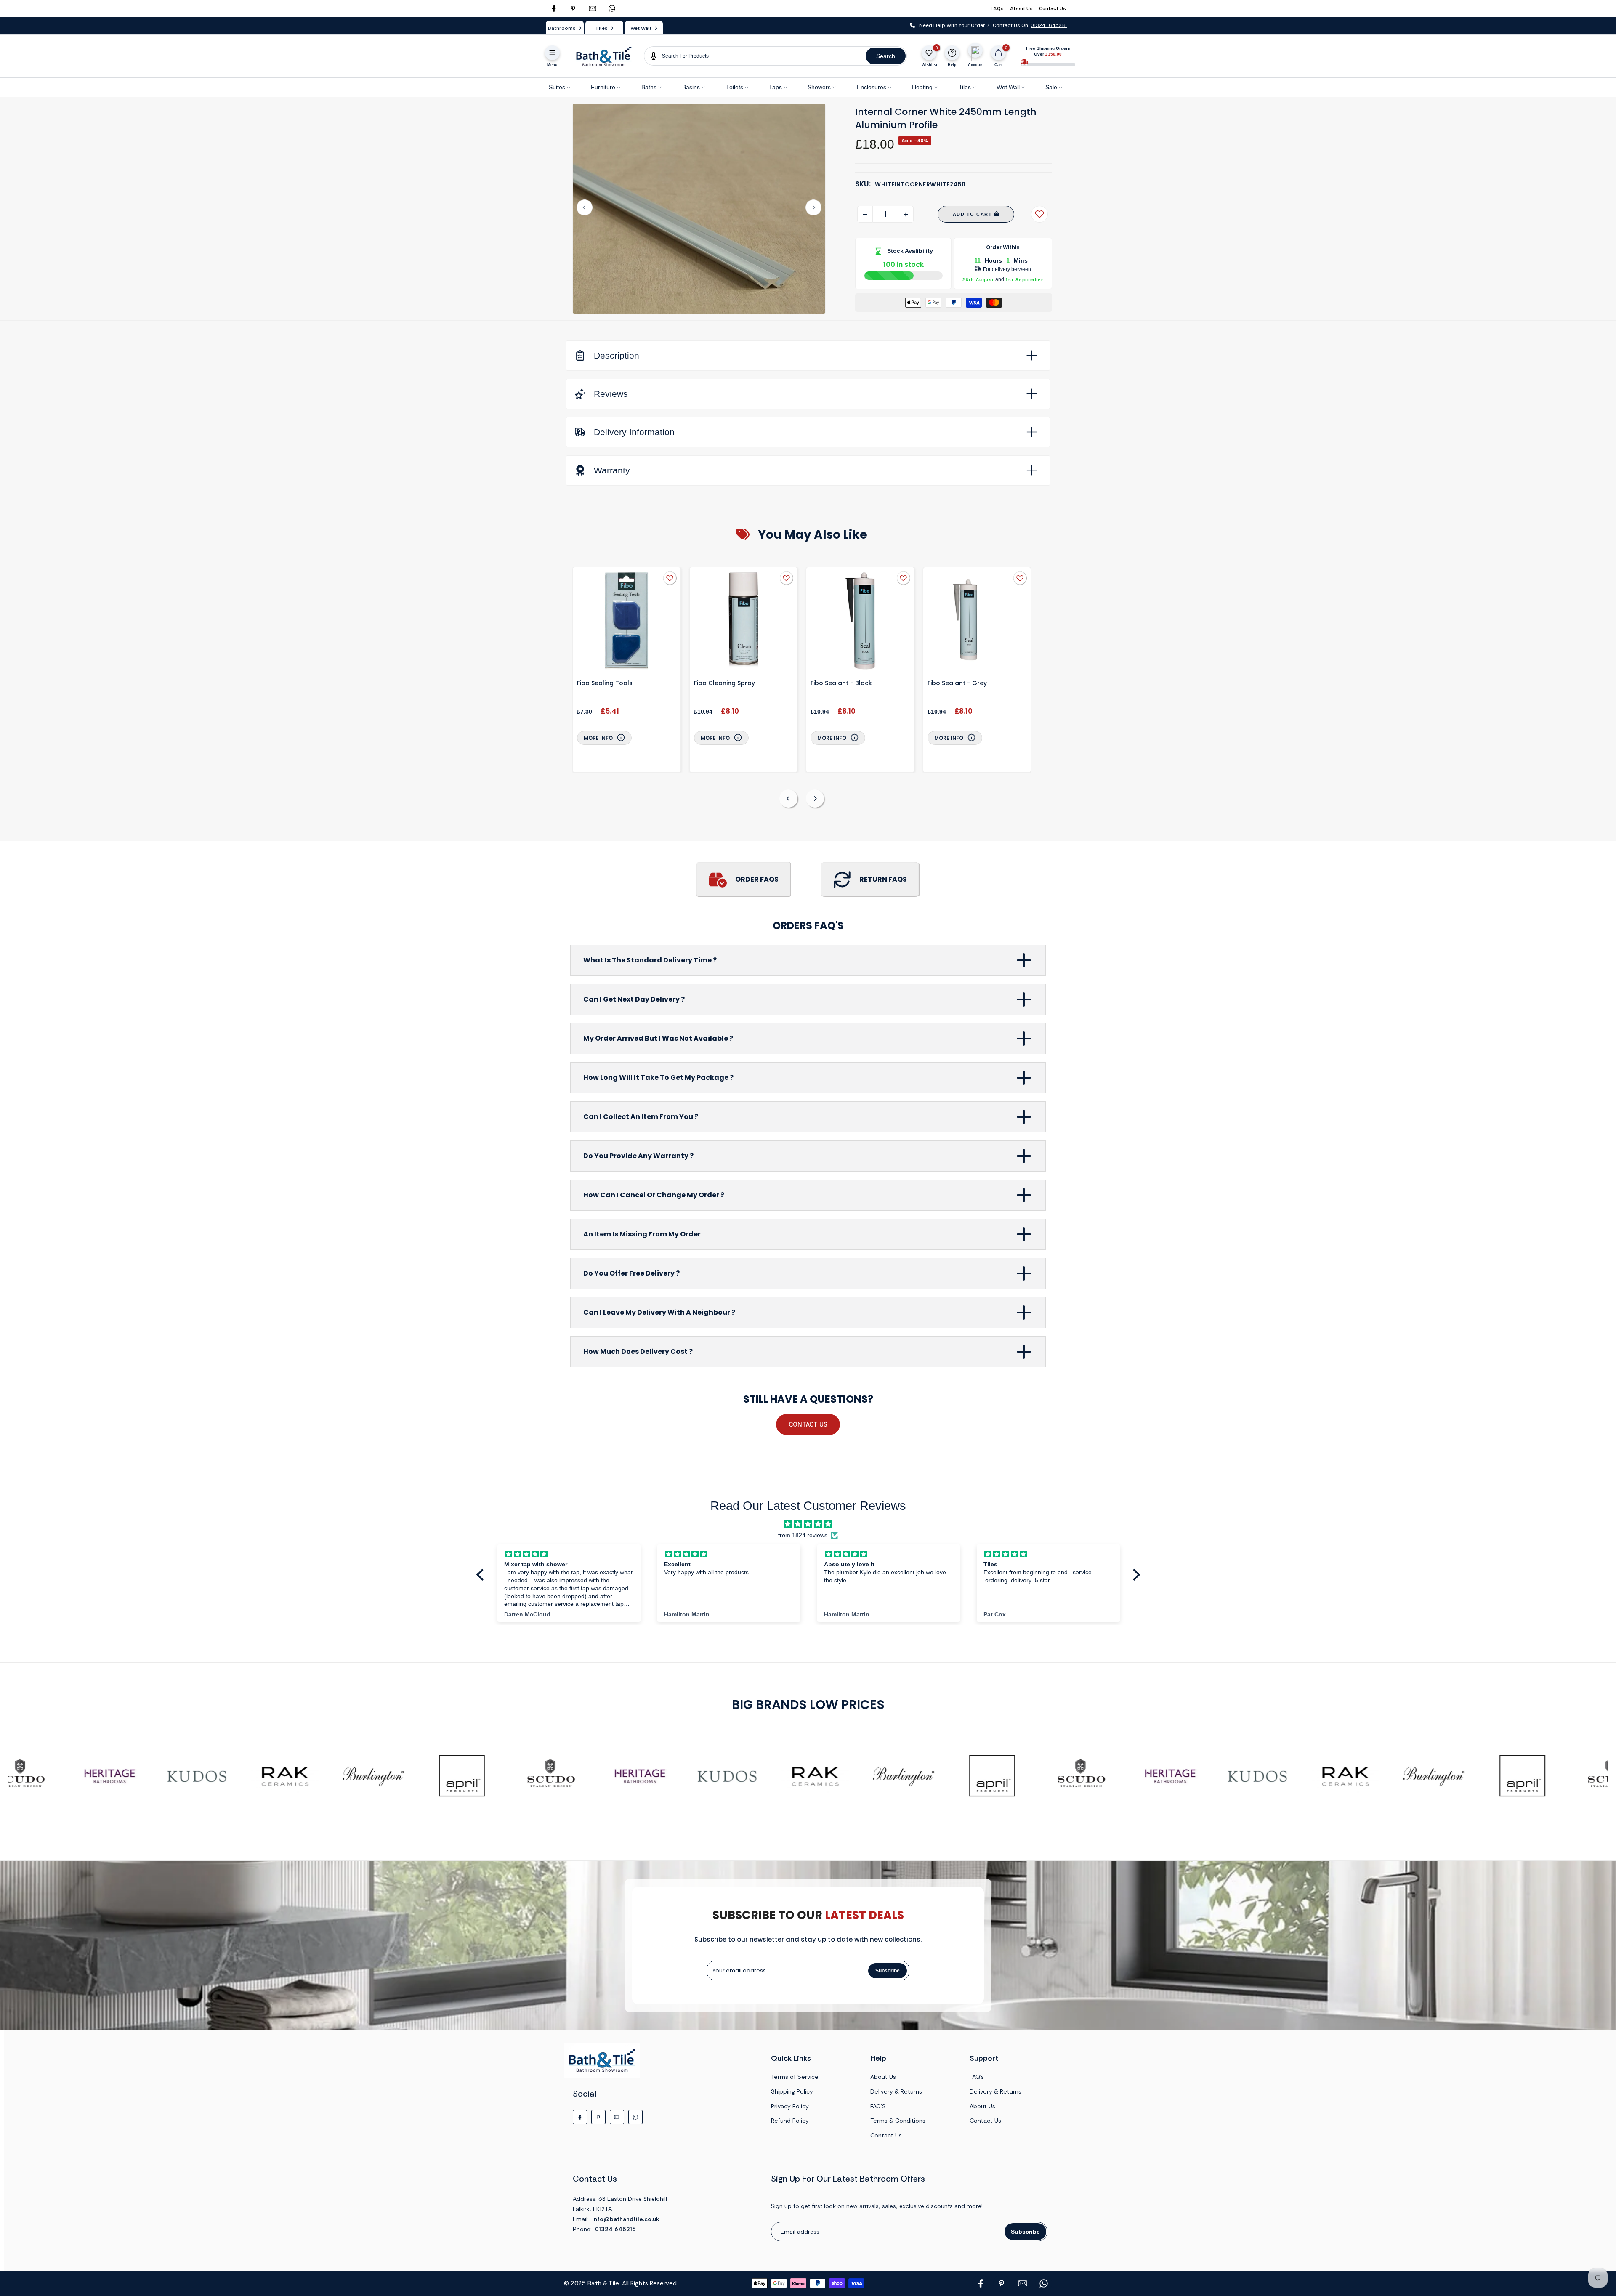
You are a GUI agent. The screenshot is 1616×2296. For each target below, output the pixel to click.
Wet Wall (1008, 87)
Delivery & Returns (896, 2091)
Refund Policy (790, 2121)
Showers (819, 87)
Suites (557, 87)
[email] (593, 8)
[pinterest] (573, 8)
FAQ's (977, 2077)
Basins (691, 87)
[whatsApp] (612, 8)
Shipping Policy (792, 2091)
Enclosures (872, 87)
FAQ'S (878, 2106)
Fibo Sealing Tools (605, 683)
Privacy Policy (790, 2106)
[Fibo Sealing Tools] (627, 622)
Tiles (965, 87)
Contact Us (1053, 8)
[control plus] (906, 214)
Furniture (603, 87)
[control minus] (865, 214)
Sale (1051, 87)
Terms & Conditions (898, 2121)
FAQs (997, 8)
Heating (922, 87)
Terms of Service (795, 2077)
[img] (808, 1524)
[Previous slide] (585, 207)
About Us (1021, 8)
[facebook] (554, 8)
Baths (649, 87)
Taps (775, 87)
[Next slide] (813, 207)
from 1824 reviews (803, 1535)
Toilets (735, 87)
